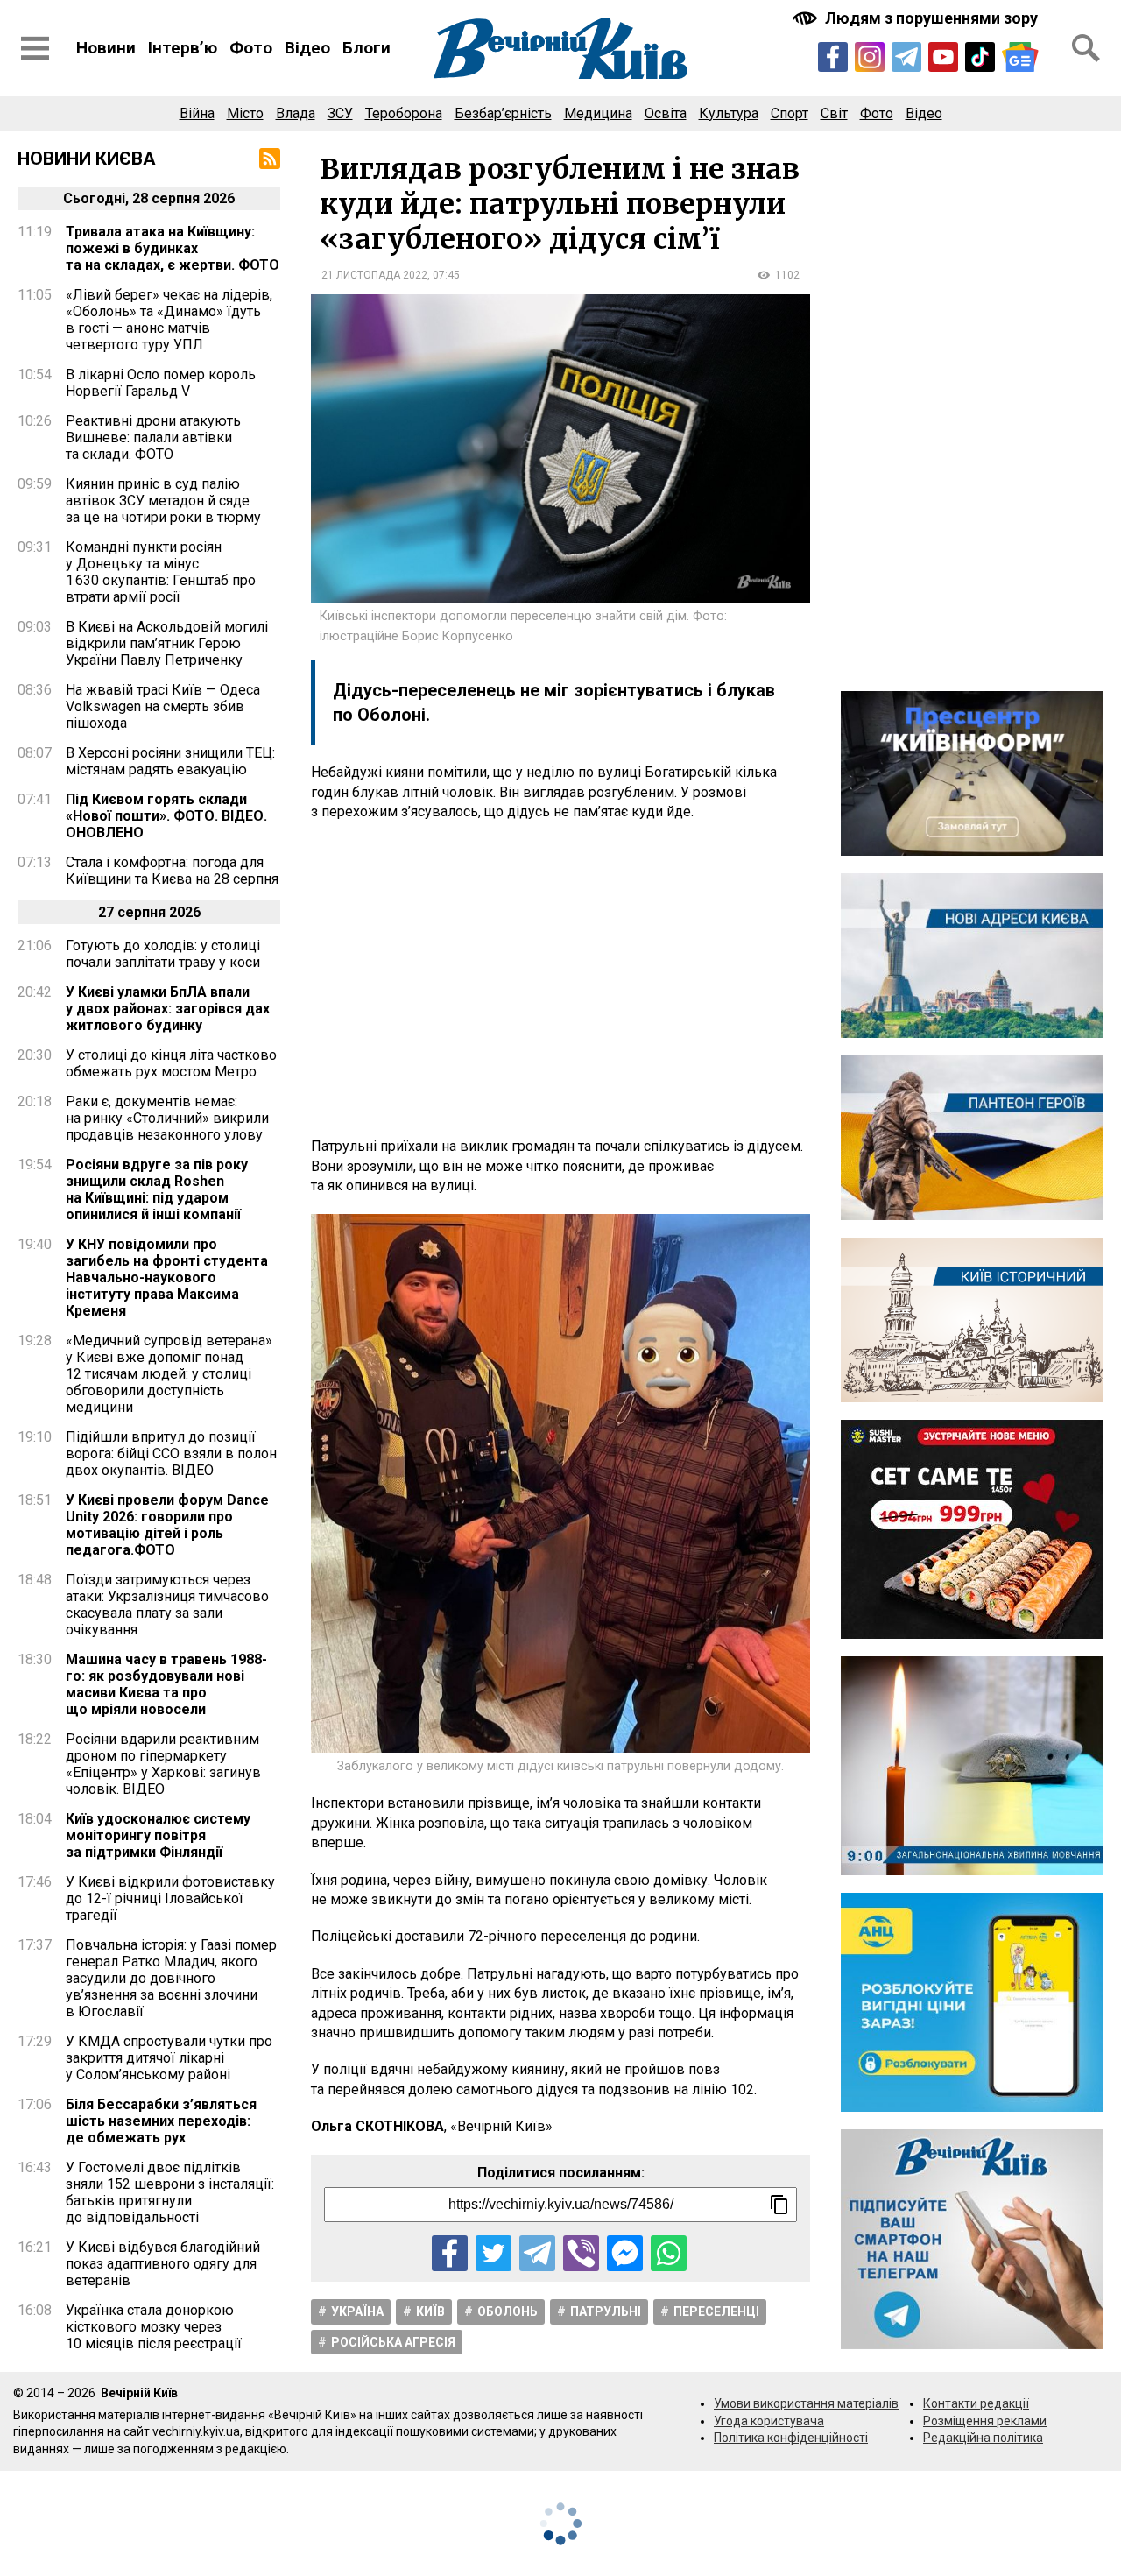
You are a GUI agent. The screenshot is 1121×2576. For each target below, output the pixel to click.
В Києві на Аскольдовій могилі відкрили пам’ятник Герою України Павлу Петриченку (167, 643)
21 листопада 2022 (374, 275)
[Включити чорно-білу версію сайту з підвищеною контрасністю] (917, 18)
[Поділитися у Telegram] (537, 2253)
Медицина (598, 113)
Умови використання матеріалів (806, 2403)
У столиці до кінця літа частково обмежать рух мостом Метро (171, 1063)
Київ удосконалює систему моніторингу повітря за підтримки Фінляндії (158, 1835)
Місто (245, 113)
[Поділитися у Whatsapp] (669, 2253)
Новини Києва (87, 159)
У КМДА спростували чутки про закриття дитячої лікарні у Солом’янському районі (169, 2058)
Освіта (666, 113)
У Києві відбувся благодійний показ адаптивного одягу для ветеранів (163, 2264)
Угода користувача (769, 2421)
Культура (729, 113)
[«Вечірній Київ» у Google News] (1020, 57)
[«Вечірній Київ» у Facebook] (833, 57)
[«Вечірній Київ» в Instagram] (870, 57)
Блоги (367, 48)
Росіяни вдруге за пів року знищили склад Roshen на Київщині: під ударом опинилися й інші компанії (157, 1189)
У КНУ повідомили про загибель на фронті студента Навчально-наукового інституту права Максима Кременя (167, 1277)
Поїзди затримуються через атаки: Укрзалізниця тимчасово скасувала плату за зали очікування (167, 1605)
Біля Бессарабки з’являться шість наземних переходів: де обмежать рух (161, 2121)
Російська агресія (393, 2342)
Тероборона (404, 113)
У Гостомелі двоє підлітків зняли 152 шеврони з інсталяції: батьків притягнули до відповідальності (170, 2192)
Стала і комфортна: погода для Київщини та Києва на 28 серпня (172, 871)
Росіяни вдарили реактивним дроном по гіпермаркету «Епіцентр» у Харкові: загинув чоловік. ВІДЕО (163, 1764)
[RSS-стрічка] (270, 159)
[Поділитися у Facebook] (450, 2253)
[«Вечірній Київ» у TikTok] (980, 57)
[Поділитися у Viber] (581, 2253)
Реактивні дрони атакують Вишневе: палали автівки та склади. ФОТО (153, 438)
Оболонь (508, 2311)
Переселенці (716, 2311)
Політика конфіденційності (791, 2438)
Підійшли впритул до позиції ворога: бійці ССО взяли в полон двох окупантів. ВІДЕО (171, 1454)
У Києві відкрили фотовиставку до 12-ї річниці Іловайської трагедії (170, 1898)
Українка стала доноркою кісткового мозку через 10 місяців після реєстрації (154, 2327)
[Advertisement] (560, 979)
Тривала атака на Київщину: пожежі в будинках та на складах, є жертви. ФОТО (173, 248)
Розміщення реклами (985, 2421)
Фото (251, 48)
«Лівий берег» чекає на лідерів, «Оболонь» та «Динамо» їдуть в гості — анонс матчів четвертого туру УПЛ (169, 320)
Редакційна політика (983, 2438)
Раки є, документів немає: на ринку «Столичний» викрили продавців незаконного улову (167, 1118)
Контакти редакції (976, 2403)
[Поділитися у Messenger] (625, 2253)
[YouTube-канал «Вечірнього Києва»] (943, 57)
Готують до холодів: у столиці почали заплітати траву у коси (163, 954)
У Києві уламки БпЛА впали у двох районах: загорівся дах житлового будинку (168, 1009)
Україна (357, 2311)
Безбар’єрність (503, 113)
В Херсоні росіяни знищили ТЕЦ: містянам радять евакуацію (170, 761)
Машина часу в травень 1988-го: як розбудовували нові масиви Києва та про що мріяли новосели (166, 1684)
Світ (834, 113)
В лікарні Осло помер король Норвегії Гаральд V (161, 383)
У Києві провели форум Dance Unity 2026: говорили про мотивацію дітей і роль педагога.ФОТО (167, 1525)
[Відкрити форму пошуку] (1086, 48)
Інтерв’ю (183, 48)
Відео (307, 48)
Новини (106, 48)
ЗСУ (340, 113)
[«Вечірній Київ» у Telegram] (906, 57)
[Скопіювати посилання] (779, 2205)
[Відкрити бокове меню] (35, 48)
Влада (296, 113)
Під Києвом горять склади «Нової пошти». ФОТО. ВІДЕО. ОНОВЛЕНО (166, 816)
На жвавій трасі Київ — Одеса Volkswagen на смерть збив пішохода (163, 706)
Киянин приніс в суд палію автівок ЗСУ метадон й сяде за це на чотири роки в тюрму (163, 501)
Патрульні (606, 2311)
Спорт (790, 113)
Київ (430, 2311)
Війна (197, 113)
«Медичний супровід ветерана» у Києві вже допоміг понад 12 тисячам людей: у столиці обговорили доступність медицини (169, 1374)
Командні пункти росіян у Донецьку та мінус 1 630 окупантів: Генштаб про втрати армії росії (161, 572)
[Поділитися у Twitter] (494, 2253)
